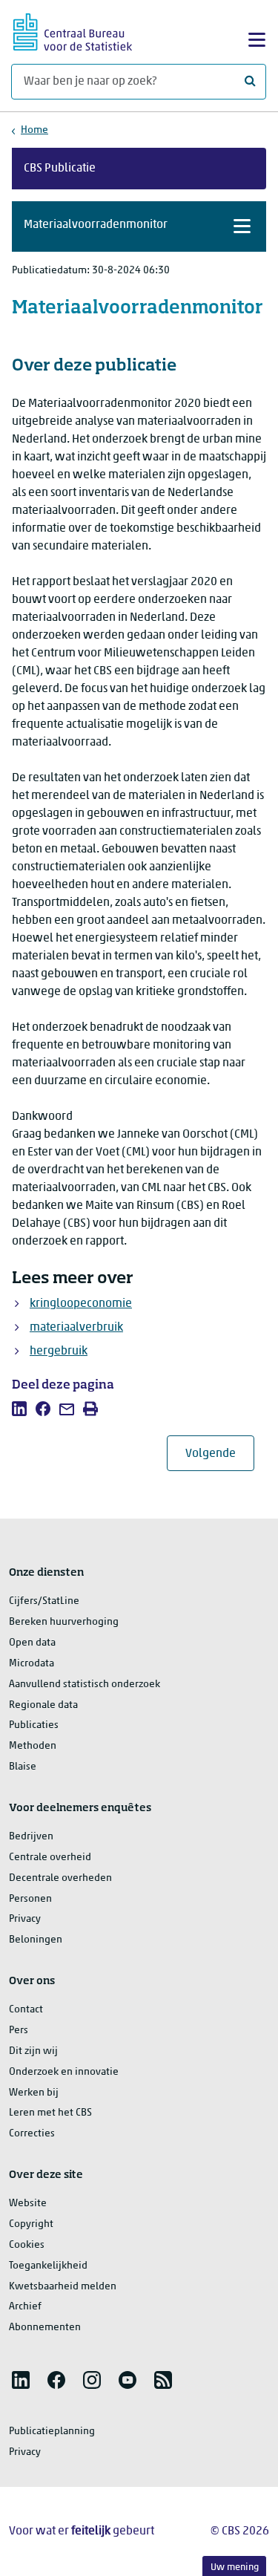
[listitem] (19, 1409)
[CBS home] (73, 30)
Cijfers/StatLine (44, 1601)
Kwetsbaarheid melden (63, 2287)
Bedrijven (31, 1837)
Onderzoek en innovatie (64, 2072)
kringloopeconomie (81, 1304)
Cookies (27, 2245)
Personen (30, 1899)
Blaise (23, 1767)
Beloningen (36, 1940)
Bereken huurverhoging (64, 1622)
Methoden (33, 1746)
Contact (26, 2010)
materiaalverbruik (76, 1328)
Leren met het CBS (50, 2113)
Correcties (32, 2134)
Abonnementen (45, 2328)
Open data (32, 1643)
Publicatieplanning (52, 2432)
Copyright (31, 2224)
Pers (19, 2031)
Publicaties (34, 1725)
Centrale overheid (50, 1858)
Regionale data (43, 1705)
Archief (25, 2307)
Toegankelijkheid (48, 2266)
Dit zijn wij (33, 2051)
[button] (139, 226)
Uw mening (235, 2567)
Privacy (25, 1919)
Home (34, 130)
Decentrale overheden (60, 1878)
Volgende (220, 1454)
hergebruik (59, 1351)
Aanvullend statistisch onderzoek (85, 1685)
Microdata (32, 1664)
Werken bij (34, 2093)
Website (28, 2204)
